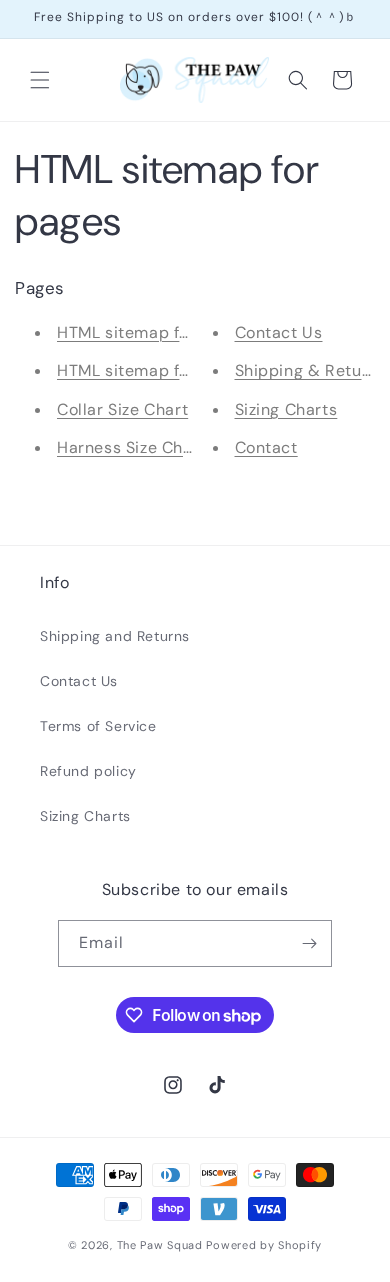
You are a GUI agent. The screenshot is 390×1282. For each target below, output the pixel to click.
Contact (266, 447)
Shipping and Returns (115, 636)
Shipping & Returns (311, 370)
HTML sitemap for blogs (150, 370)
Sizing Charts (286, 409)
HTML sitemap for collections (172, 332)
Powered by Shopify (264, 1245)
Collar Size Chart (122, 409)
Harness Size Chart (131, 447)
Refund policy (88, 771)
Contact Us (279, 332)
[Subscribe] (309, 943)
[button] (40, 80)
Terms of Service (98, 726)
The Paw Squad (160, 1245)
